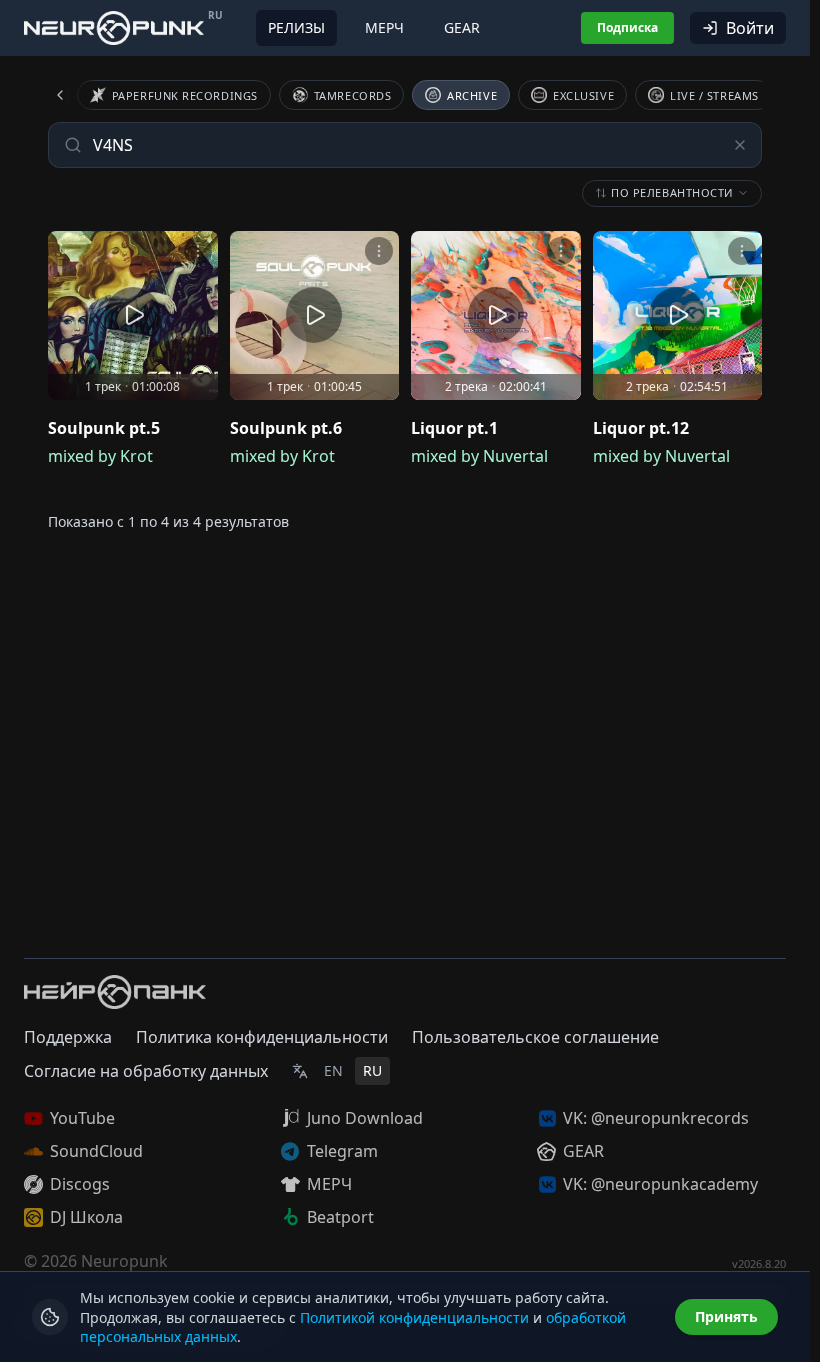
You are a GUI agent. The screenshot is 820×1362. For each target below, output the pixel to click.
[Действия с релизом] (198, 251)
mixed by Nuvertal (479, 456)
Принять (726, 1316)
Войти (750, 28)
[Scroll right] (738, 95)
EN (333, 1070)
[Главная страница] (114, 27)
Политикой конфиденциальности (414, 1317)
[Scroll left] (72, 95)
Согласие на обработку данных (146, 1071)
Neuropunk (124, 1261)
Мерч (384, 27)
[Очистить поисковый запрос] (740, 145)
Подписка (627, 27)
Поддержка (68, 1037)
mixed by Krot (100, 456)
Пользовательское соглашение (535, 1037)
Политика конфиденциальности (262, 1037)
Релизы (296, 27)
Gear (462, 27)
